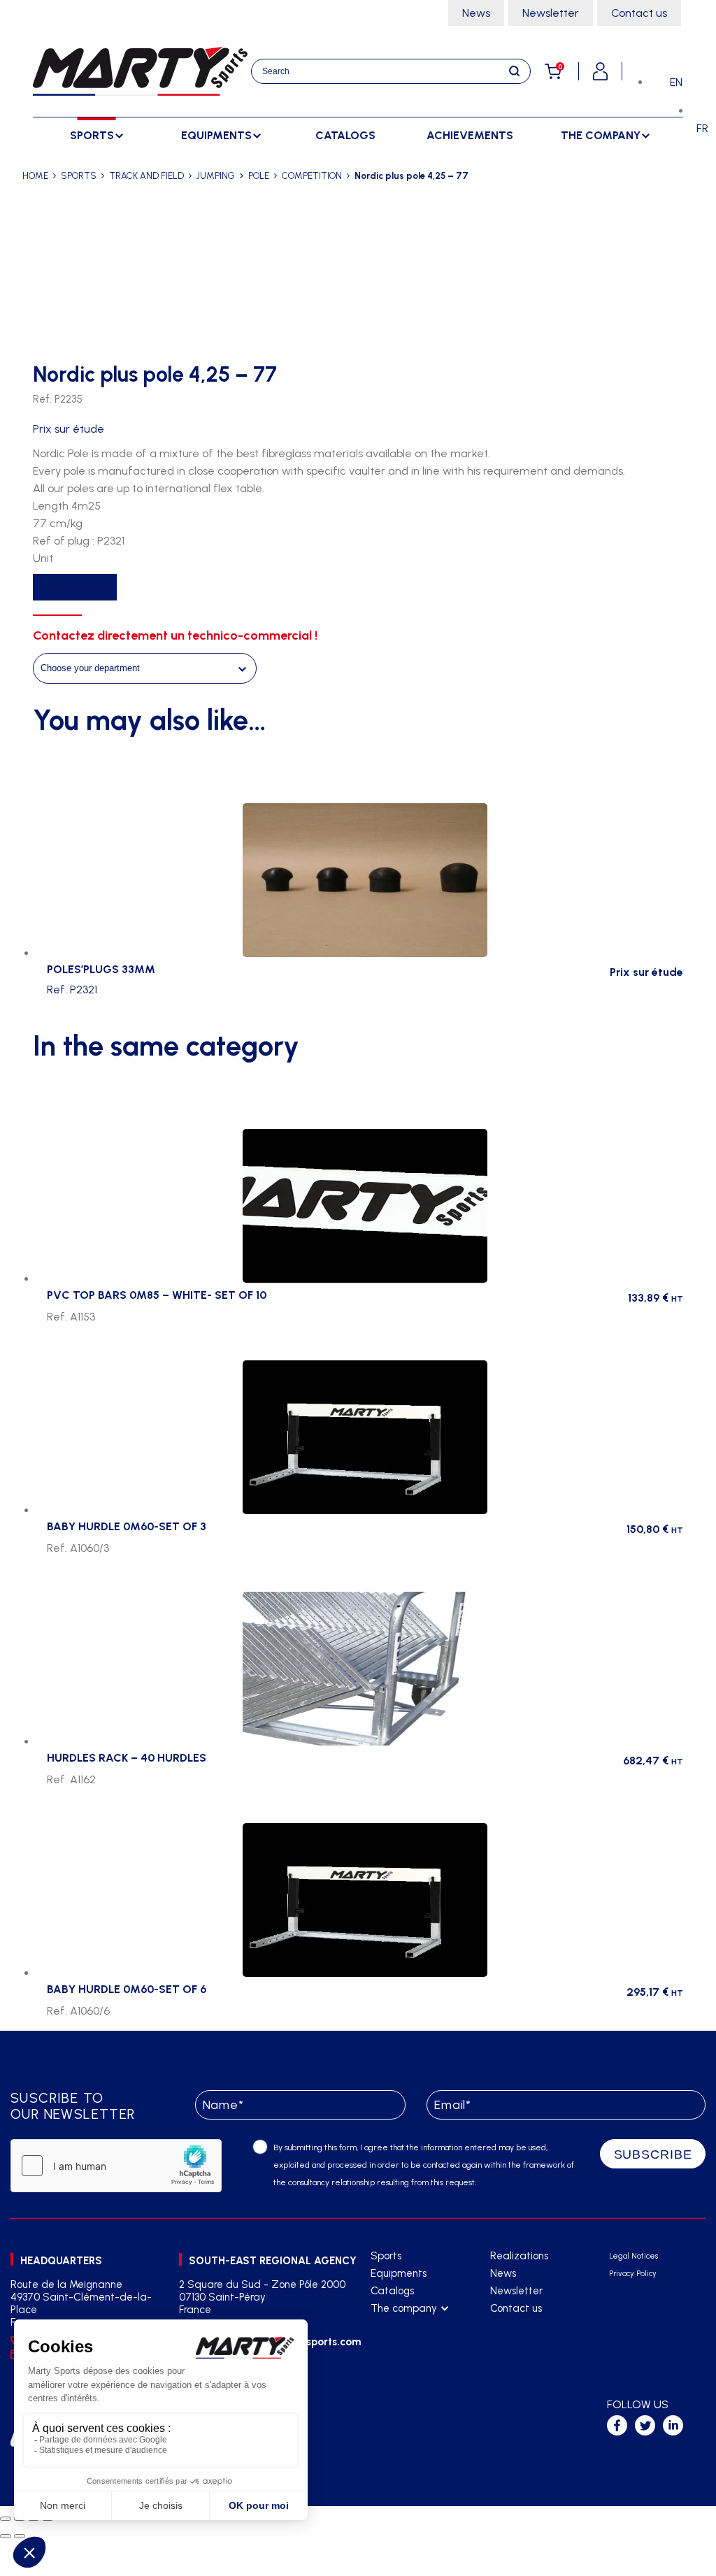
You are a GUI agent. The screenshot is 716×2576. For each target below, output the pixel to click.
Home (35, 176)
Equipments (399, 2273)
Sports (386, 2256)
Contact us (639, 13)
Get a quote (75, 587)
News (476, 13)
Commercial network (418, 2344)
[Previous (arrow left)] (6, 2536)
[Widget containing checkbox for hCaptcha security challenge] (116, 2166)
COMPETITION (312, 176)
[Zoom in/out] (6, 2519)
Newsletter (551, 13)
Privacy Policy (633, 2274)
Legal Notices (633, 2256)
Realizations (519, 2256)
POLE (259, 176)
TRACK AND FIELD (146, 176)
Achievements (470, 135)
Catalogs (345, 135)
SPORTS (79, 176)
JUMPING (216, 176)
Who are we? (402, 2326)
